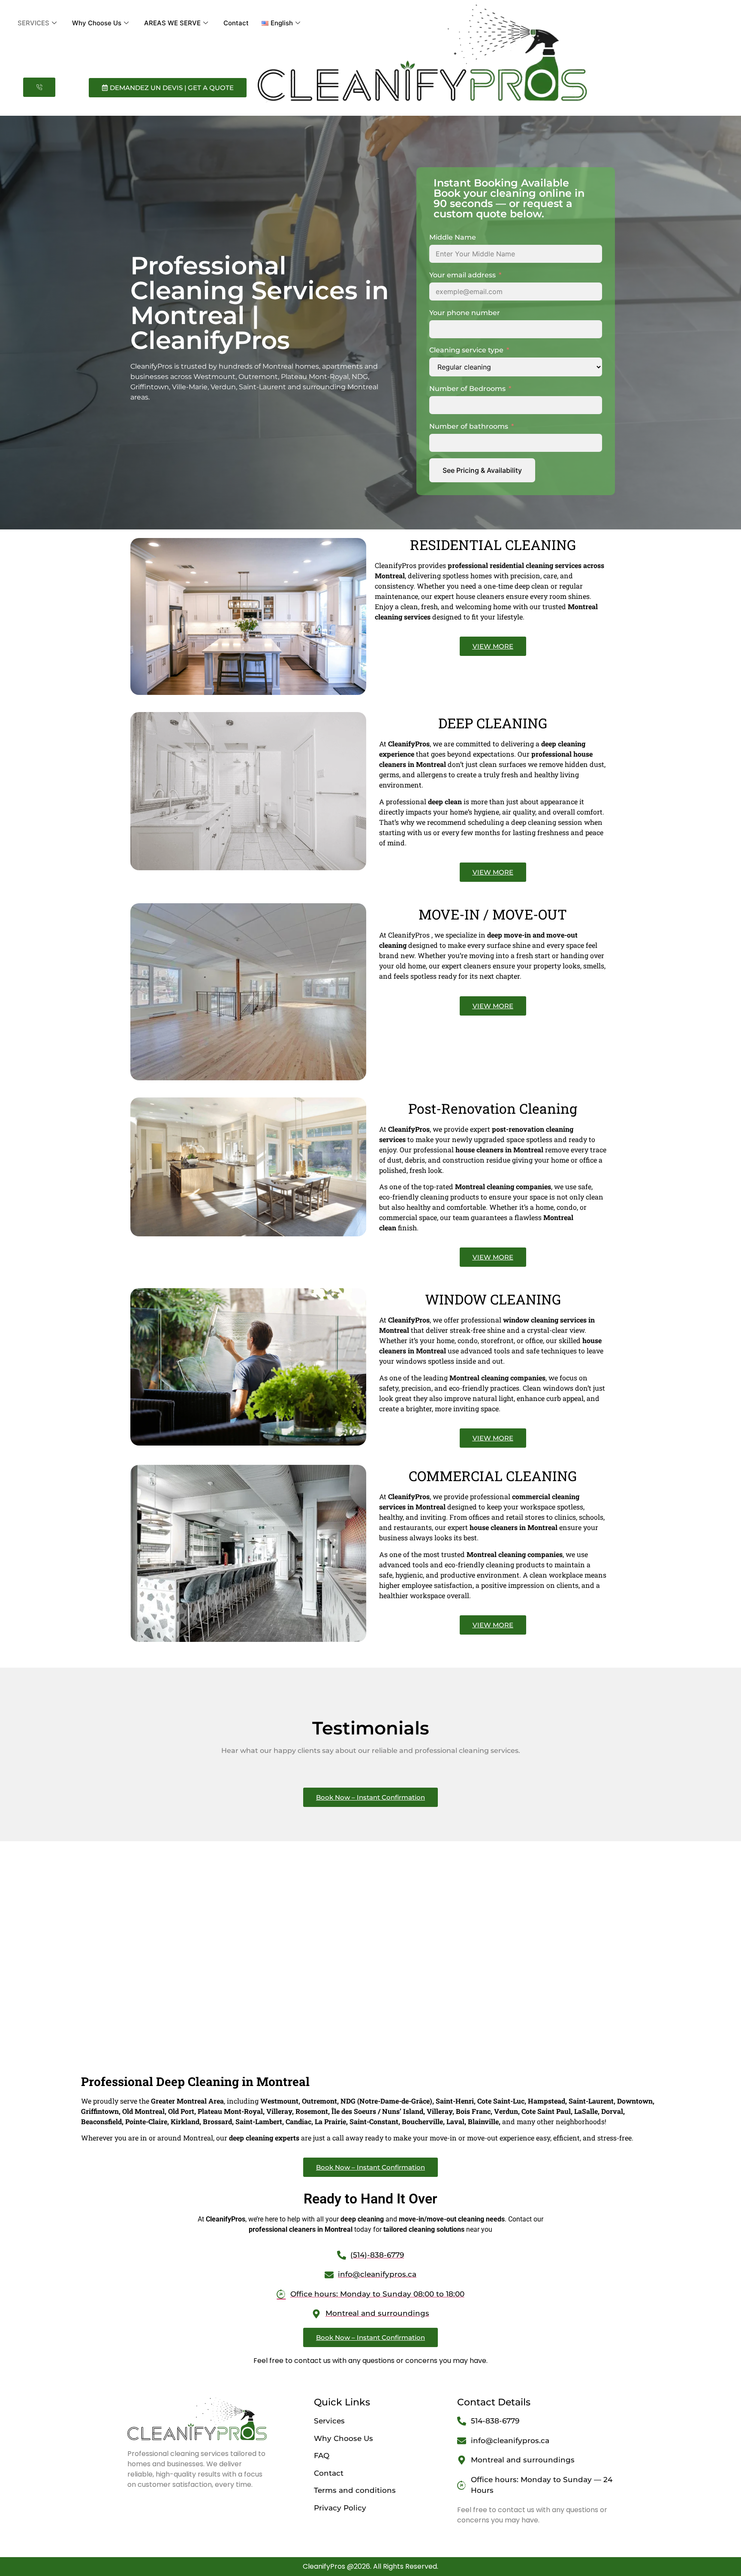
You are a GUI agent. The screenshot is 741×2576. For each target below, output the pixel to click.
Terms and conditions (355, 2490)
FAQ (322, 2456)
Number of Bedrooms (467, 389)
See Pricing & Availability (482, 470)
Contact (236, 23)
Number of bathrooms (469, 426)
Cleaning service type (466, 350)
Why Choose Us (97, 23)
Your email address (462, 275)
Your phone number (465, 313)
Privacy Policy (340, 2508)
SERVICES (33, 23)
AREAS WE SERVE (172, 23)
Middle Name (453, 237)
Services (329, 2421)
